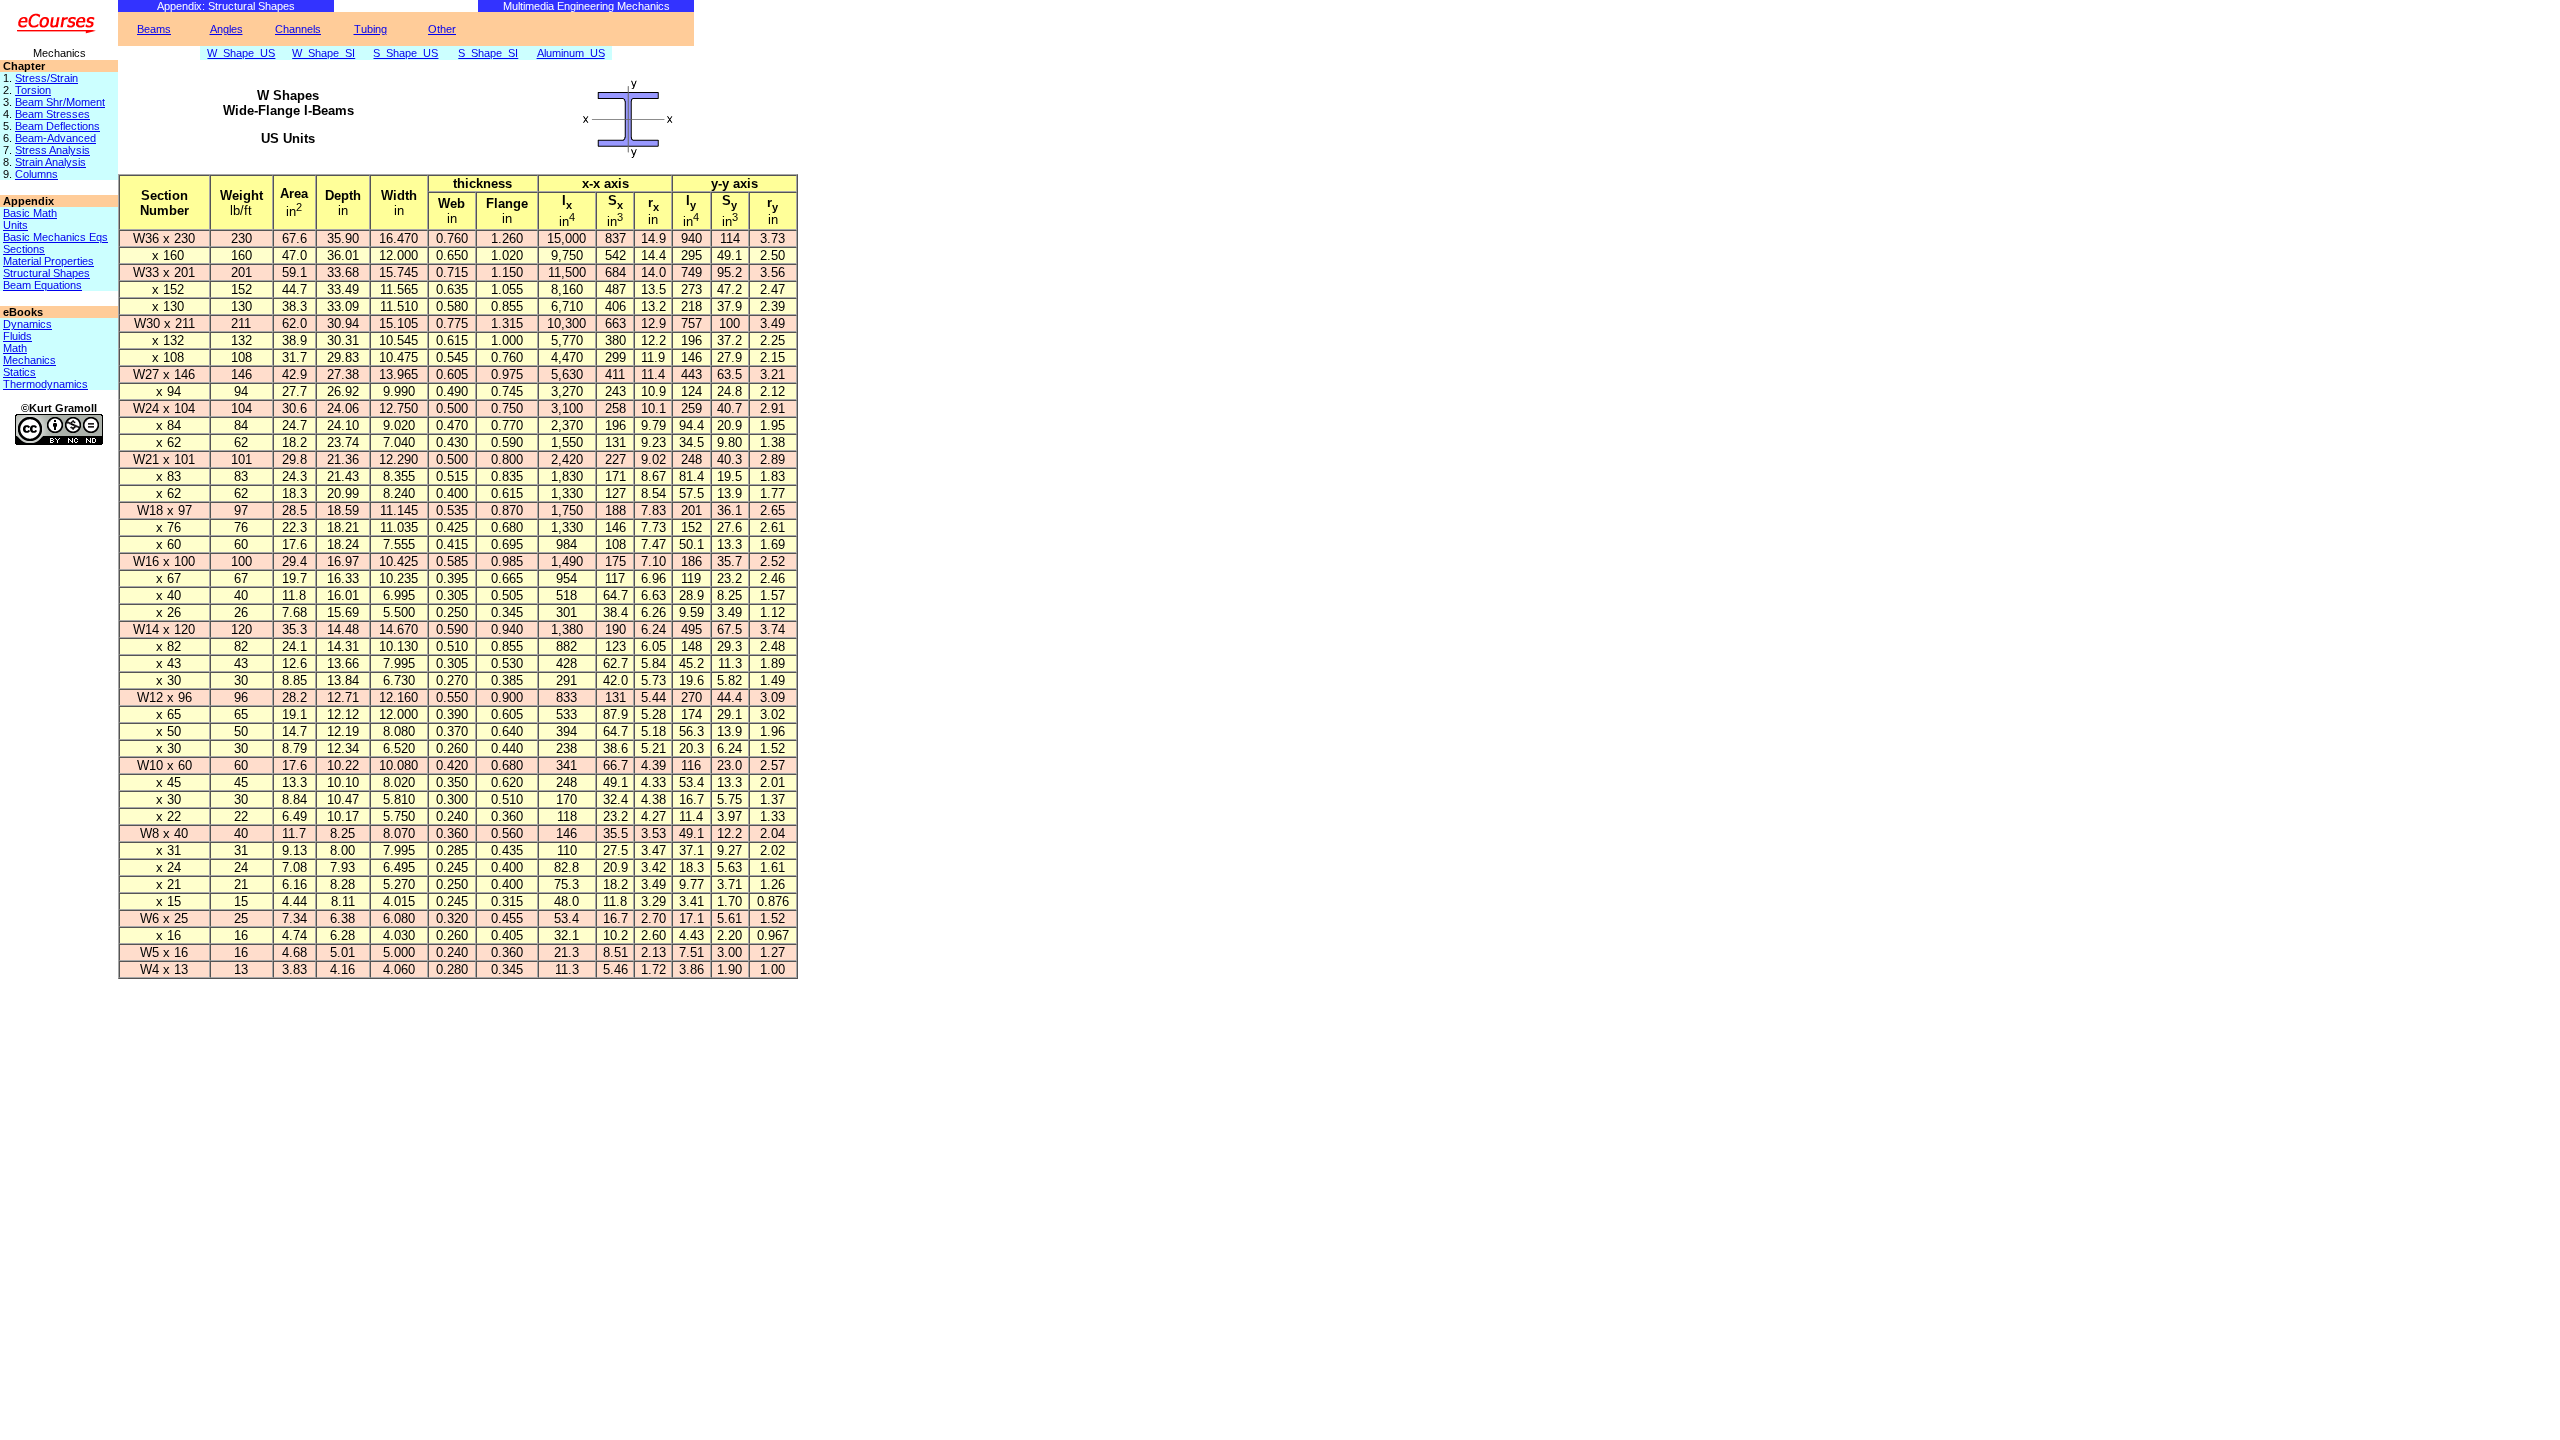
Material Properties (48, 261)
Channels (298, 29)
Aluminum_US (571, 53)
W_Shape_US (241, 53)
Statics (19, 372)
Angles (226, 29)
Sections (24, 249)
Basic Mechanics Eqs (55, 237)
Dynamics (27, 324)
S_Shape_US (405, 53)
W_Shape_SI (323, 53)
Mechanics (29, 360)
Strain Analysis (50, 162)
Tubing (370, 29)
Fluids (17, 336)
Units (15, 225)
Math (15, 348)
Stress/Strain (46, 78)
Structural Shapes (46, 273)
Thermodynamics (45, 384)
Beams (154, 29)
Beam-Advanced (55, 138)
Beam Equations (42, 285)
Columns (36, 174)
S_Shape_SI (488, 53)
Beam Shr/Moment (60, 102)
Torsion (33, 90)
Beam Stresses (52, 114)
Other (442, 29)
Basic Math (30, 213)
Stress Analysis (52, 150)
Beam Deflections (57, 126)
